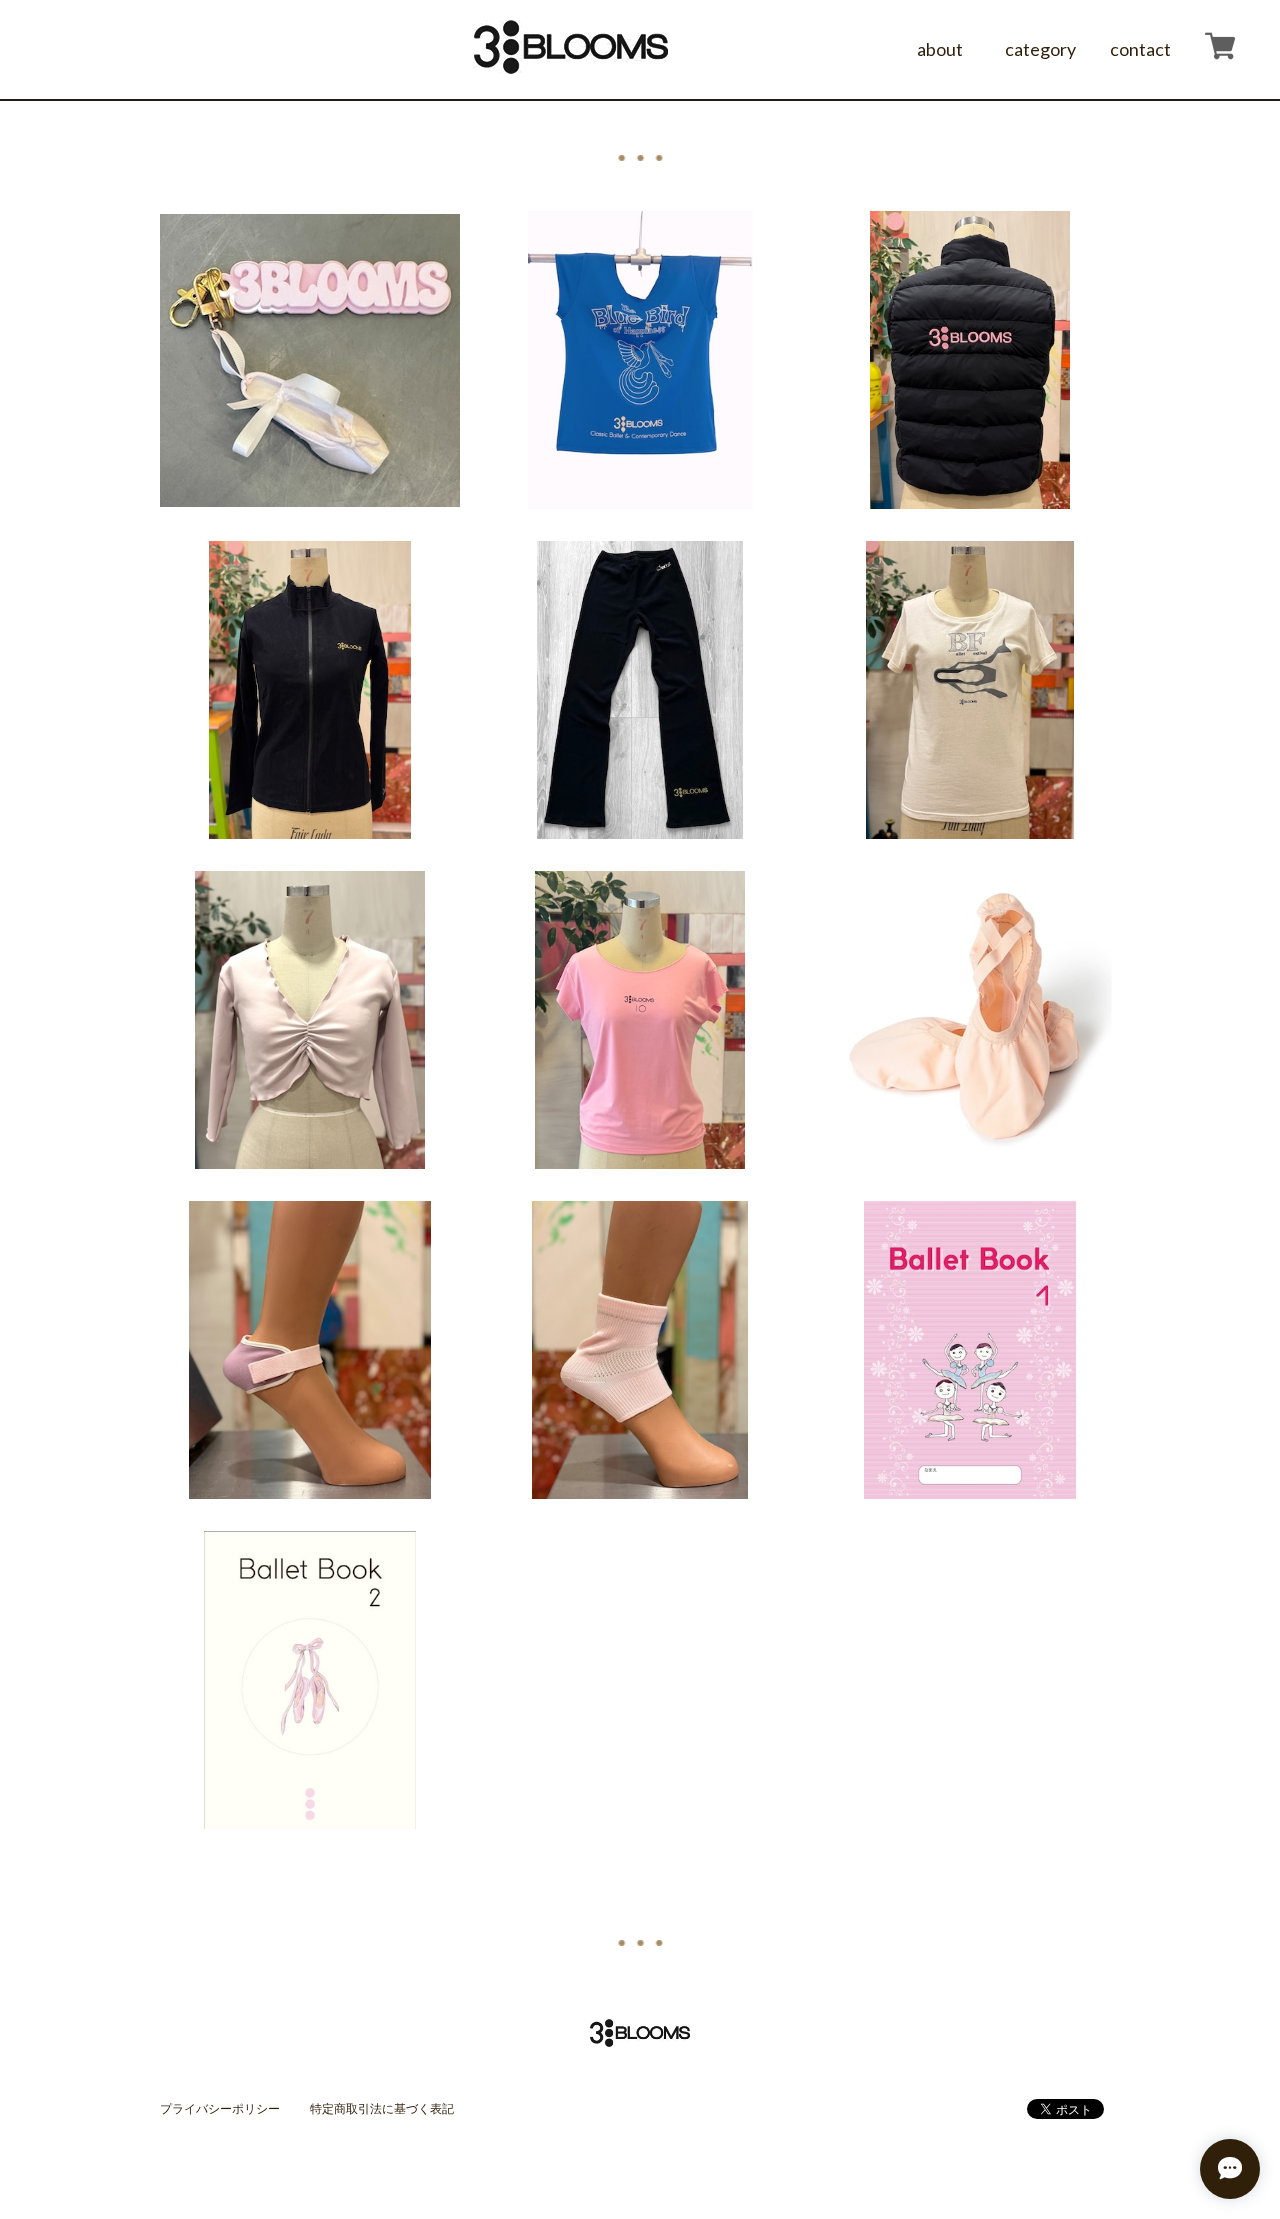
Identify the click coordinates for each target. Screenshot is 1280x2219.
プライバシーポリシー (220, 2108)
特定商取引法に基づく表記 (382, 2108)
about (940, 49)
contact (1140, 49)
